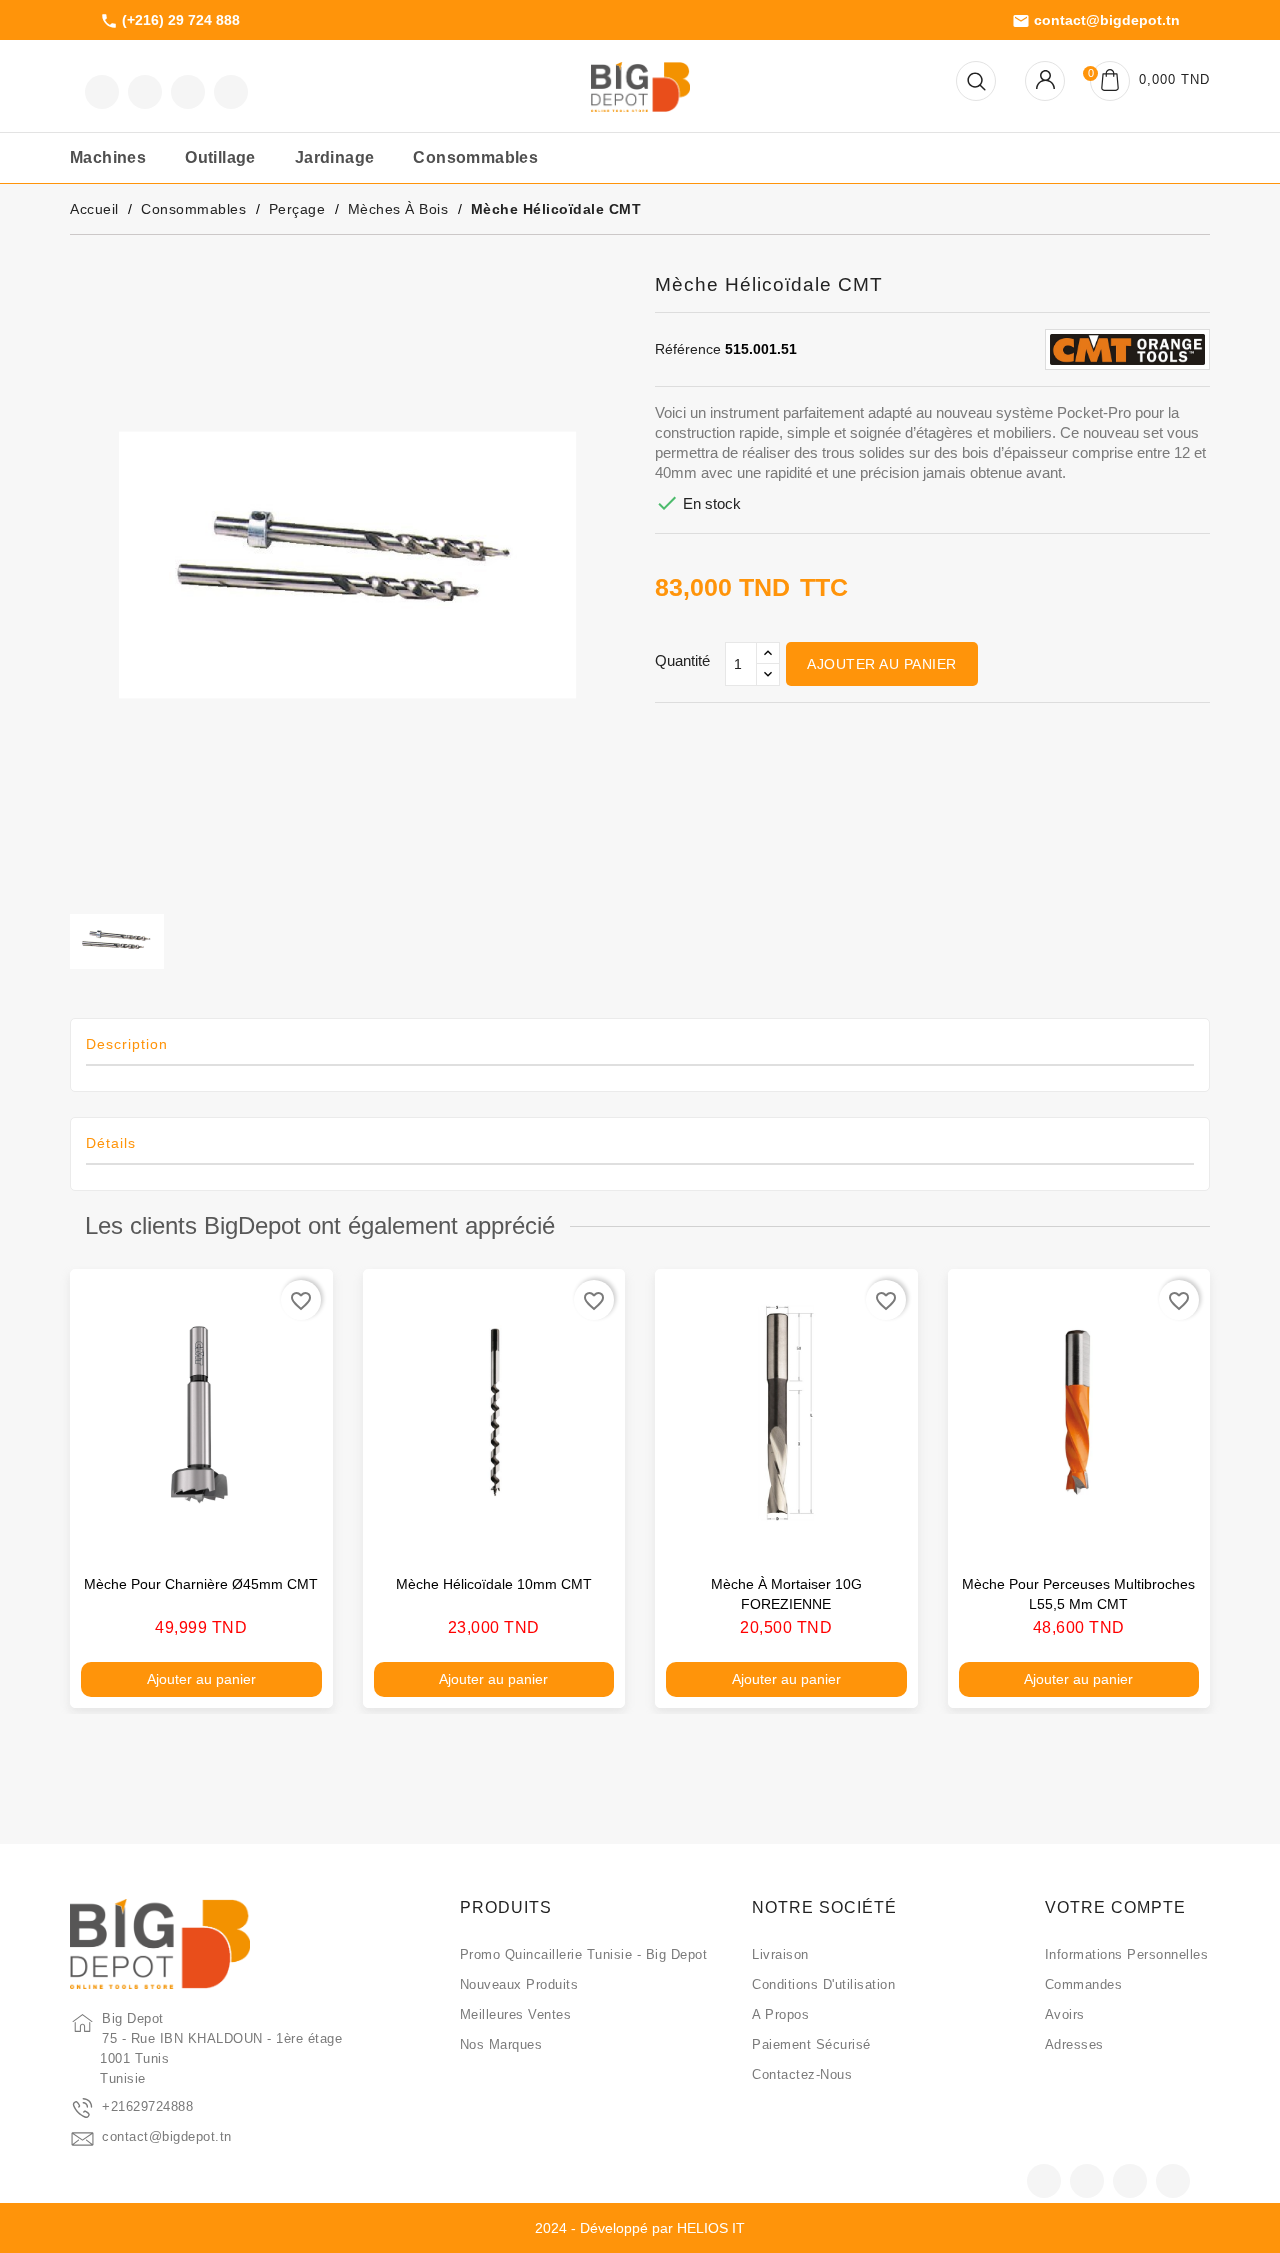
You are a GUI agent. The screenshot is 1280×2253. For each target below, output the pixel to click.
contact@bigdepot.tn (1096, 21)
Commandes (1084, 1984)
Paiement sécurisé (811, 2044)
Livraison (780, 1954)
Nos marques (501, 2044)
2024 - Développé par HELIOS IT (640, 2228)
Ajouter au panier (882, 664)
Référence (688, 349)
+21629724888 (147, 2106)
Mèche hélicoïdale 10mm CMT (494, 1584)
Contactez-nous (802, 2074)
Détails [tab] (111, 1143)
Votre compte (1115, 1907)
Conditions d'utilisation (823, 1984)
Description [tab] (127, 1044)
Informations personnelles (1127, 1954)
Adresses (1074, 2044)
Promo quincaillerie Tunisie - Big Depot (584, 1954)
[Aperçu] (297, 1532)
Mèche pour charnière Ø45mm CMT (201, 1584)
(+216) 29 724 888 (170, 21)
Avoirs (1065, 2014)
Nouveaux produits (519, 1984)
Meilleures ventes (516, 2014)
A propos (780, 2014)
